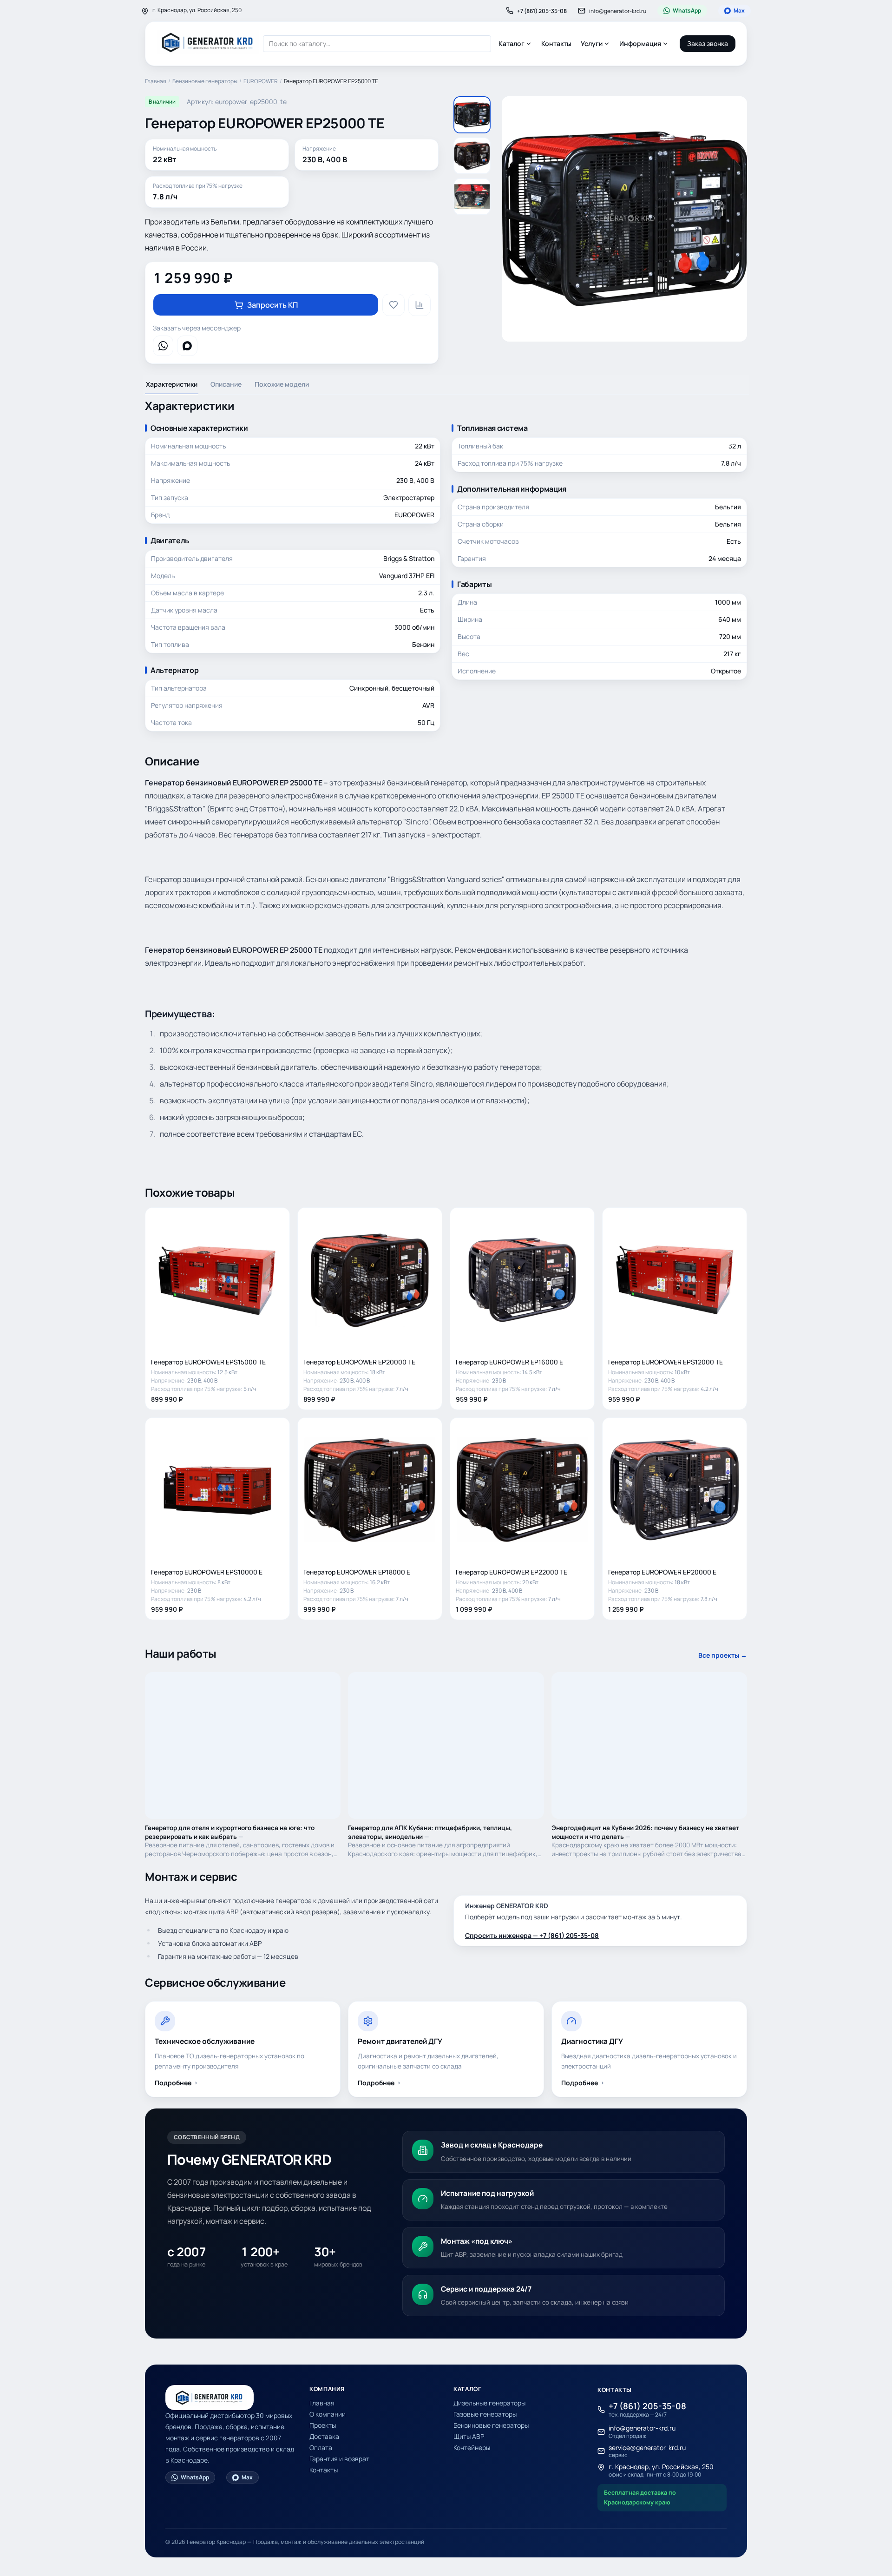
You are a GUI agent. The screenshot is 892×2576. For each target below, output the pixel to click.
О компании (328, 2414)
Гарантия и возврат (339, 2459)
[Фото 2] (472, 156)
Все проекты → (723, 1655)
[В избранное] (394, 305)
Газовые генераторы (485, 2414)
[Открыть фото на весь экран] (624, 219)
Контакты (556, 43)
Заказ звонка (708, 43)
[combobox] (377, 44)
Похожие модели (282, 384)
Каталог (512, 43)
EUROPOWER (261, 81)
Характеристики (172, 384)
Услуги (592, 43)
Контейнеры (472, 2448)
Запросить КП (272, 305)
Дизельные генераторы (489, 2403)
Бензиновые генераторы (205, 81)
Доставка (324, 2436)
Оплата (321, 2448)
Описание (226, 384)
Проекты (323, 2425)
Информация (640, 43)
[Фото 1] (472, 115)
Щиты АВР (469, 2436)
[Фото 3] (472, 197)
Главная (156, 81)
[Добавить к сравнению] (420, 305)
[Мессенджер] (163, 346)
